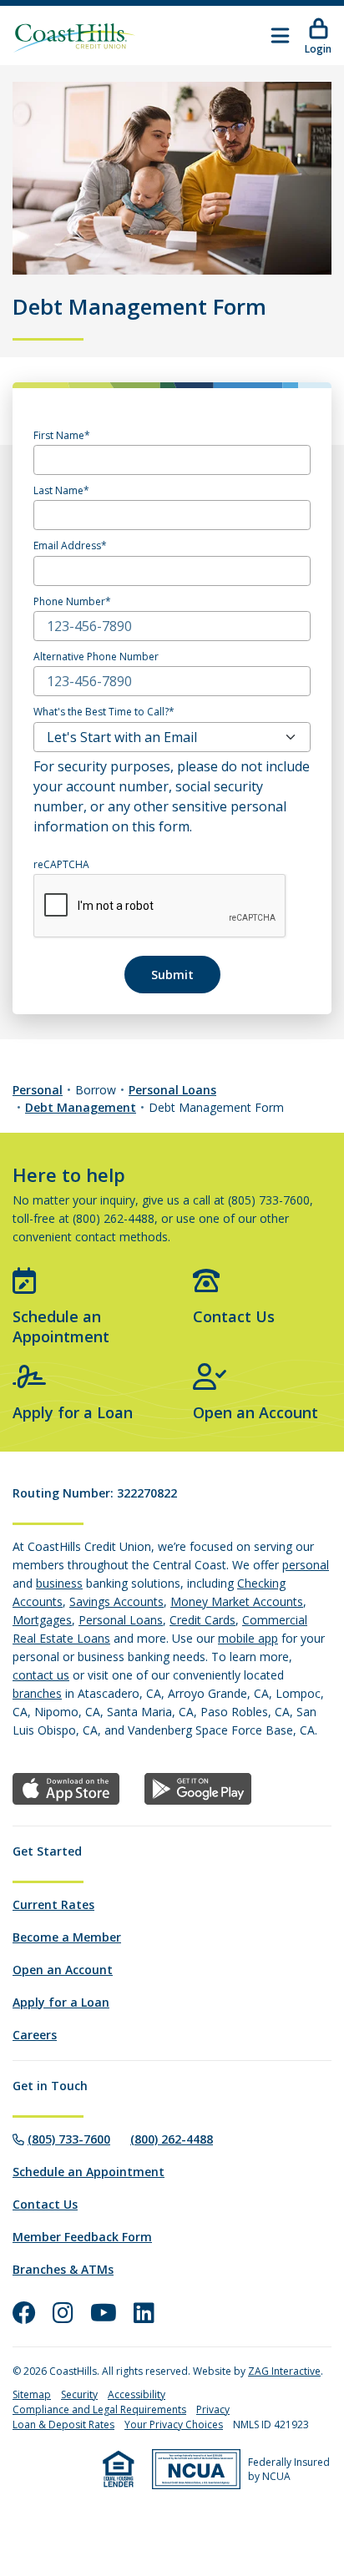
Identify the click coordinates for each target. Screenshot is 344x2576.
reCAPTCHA (61, 865)
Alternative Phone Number (96, 657)
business (59, 1583)
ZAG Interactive (284, 2371)
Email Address (67, 546)
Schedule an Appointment (61, 1326)
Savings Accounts (116, 1601)
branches (37, 1693)
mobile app (248, 1638)
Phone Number (69, 602)
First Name (59, 436)
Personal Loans (172, 1090)
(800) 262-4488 (172, 2139)
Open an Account (255, 1412)
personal (306, 1565)
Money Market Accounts (237, 1601)
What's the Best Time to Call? (101, 712)
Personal (38, 1090)
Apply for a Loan (73, 1412)
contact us (41, 1675)
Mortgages (42, 1620)
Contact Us (234, 1316)
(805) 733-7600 (69, 2139)
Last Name (58, 491)
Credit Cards (202, 1620)
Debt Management (81, 1107)
